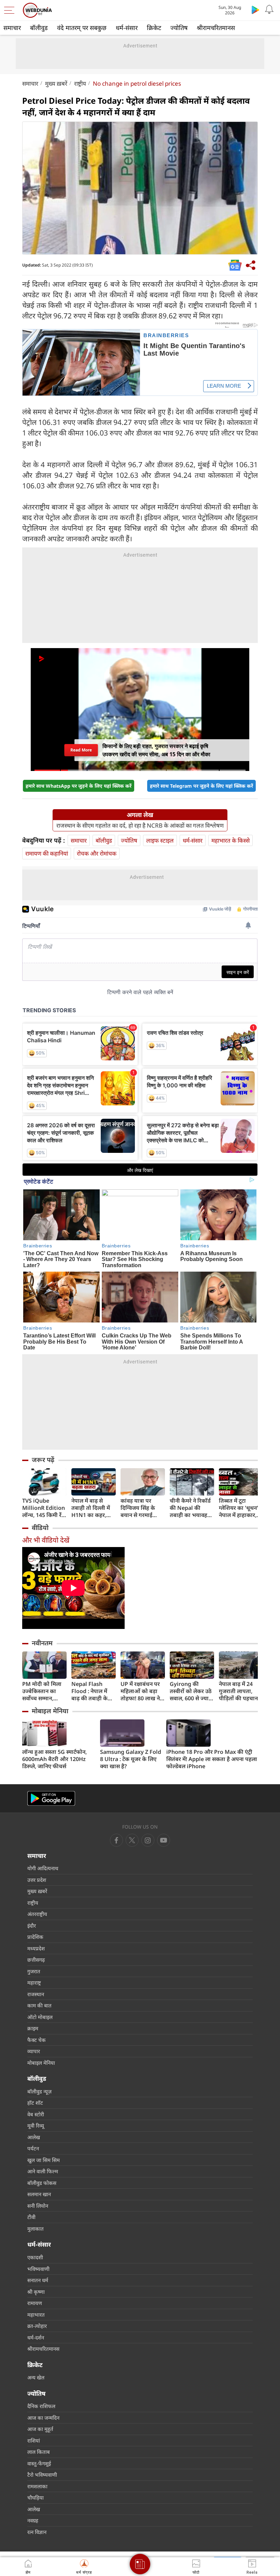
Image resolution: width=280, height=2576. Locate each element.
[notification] (269, 10)
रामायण (35, 2303)
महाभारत (36, 2315)
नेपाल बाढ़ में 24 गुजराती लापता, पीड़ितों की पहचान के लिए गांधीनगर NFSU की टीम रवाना (238, 1691)
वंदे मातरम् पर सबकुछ (82, 28)
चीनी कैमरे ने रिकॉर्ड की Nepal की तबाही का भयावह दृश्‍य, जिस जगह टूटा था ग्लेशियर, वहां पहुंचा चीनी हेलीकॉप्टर (191, 1508)
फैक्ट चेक (37, 2040)
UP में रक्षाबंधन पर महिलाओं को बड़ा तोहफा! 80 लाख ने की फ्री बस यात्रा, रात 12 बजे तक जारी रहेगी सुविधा (142, 1691)
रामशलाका (37, 2486)
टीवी (31, 2217)
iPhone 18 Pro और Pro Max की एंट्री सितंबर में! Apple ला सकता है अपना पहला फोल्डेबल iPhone (212, 1759)
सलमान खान (39, 2194)
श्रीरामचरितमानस (216, 28)
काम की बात (39, 2005)
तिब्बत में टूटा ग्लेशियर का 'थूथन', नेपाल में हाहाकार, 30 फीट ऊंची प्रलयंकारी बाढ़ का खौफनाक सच (239, 1508)
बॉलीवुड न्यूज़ (39, 2091)
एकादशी (35, 2257)
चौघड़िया (36, 2498)
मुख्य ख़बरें (56, 83)
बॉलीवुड (39, 28)
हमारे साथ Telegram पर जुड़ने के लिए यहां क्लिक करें (201, 786)
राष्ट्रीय (80, 83)
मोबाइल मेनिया (50, 1711)
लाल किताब (39, 2452)
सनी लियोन (38, 2206)
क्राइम (33, 2028)
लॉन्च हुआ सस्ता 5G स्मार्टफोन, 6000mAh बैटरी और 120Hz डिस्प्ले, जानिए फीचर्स (54, 1759)
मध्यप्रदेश (36, 1948)
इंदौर (32, 1926)
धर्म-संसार (127, 28)
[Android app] (51, 1798)
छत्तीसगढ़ (36, 1960)
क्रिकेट (154, 28)
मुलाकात (36, 2229)
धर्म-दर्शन (36, 2337)
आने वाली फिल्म (43, 2171)
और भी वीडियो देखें (46, 1540)
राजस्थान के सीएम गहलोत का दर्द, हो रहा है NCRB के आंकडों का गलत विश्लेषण (140, 826)
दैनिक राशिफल (41, 2406)
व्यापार (34, 2051)
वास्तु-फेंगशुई (39, 2463)
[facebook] (116, 1840)
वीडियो (40, 1528)
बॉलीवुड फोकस (42, 2183)
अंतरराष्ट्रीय (37, 1914)
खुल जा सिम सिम (44, 2160)
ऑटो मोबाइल (40, 2017)
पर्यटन (33, 2148)
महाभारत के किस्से (230, 840)
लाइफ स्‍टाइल (160, 840)
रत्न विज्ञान (37, 2532)
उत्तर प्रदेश (37, 1880)
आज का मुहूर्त (40, 2429)
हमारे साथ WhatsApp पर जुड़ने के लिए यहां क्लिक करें (79, 786)
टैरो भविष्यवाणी (42, 2475)
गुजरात (34, 1971)
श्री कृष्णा (36, 2292)
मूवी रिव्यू (36, 2126)
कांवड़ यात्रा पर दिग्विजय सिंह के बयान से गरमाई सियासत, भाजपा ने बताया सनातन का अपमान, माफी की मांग (141, 1508)
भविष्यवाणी (38, 2269)
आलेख (34, 2137)
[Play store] (255, 10)
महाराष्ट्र (34, 1983)
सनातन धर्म (38, 2280)
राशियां (34, 2441)
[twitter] (132, 1840)
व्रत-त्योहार (37, 2326)
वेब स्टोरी (36, 2114)
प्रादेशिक (35, 1937)
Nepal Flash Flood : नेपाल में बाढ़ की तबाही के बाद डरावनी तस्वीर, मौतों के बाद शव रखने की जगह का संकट (92, 1691)
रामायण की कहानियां (47, 853)
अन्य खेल (36, 2377)
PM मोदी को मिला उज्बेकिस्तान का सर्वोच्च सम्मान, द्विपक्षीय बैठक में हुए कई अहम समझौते (44, 1691)
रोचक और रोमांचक (97, 853)
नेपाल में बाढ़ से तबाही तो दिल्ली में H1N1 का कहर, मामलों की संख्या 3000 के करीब (91, 1508)
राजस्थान (36, 1994)
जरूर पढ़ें (43, 1460)
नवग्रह (33, 2520)
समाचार (12, 28)
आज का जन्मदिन (43, 2418)
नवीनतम (42, 1643)
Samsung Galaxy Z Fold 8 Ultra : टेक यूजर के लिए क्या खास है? (131, 1759)
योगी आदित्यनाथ (43, 1868)
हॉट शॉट (35, 2103)
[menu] (11, 10)
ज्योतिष (179, 28)
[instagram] (164, 1840)
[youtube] (148, 1840)
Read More (81, 750)
